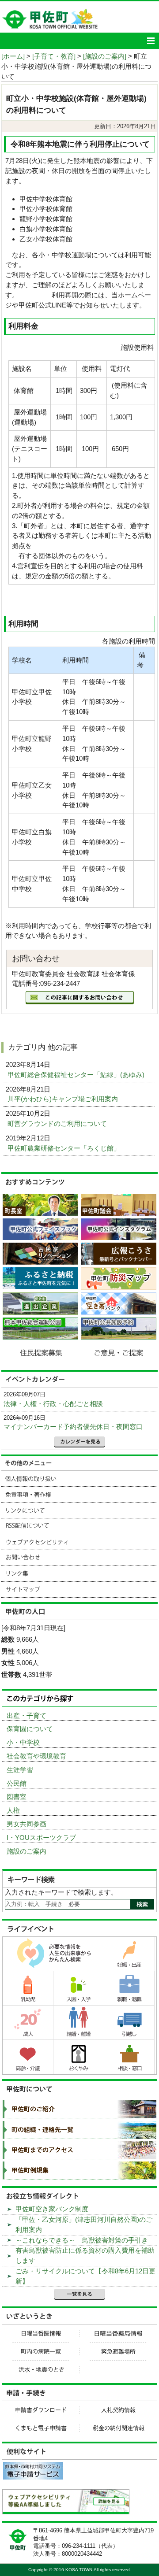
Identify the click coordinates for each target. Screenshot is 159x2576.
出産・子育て (26, 1715)
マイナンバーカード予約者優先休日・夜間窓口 (73, 1427)
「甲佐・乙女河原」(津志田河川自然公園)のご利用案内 (84, 2224)
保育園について (30, 1729)
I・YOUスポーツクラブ (41, 1838)
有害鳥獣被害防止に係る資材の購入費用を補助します (85, 2255)
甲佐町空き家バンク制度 (52, 2209)
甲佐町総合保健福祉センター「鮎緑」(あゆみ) (77, 1075)
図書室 (17, 1797)
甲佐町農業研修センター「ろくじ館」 (65, 1148)
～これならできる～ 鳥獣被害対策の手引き (82, 2240)
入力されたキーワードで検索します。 (61, 1892)
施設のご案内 (26, 1851)
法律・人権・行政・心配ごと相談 (53, 1404)
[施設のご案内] (105, 56)
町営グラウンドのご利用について (58, 1123)
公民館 (17, 1783)
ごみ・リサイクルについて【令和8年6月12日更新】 (85, 2276)
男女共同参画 (26, 1824)
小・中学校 (23, 1742)
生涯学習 (20, 1770)
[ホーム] (13, 56)
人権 (13, 1810)
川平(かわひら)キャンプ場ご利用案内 (64, 1099)
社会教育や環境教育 (36, 1756)
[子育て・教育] (54, 56)
